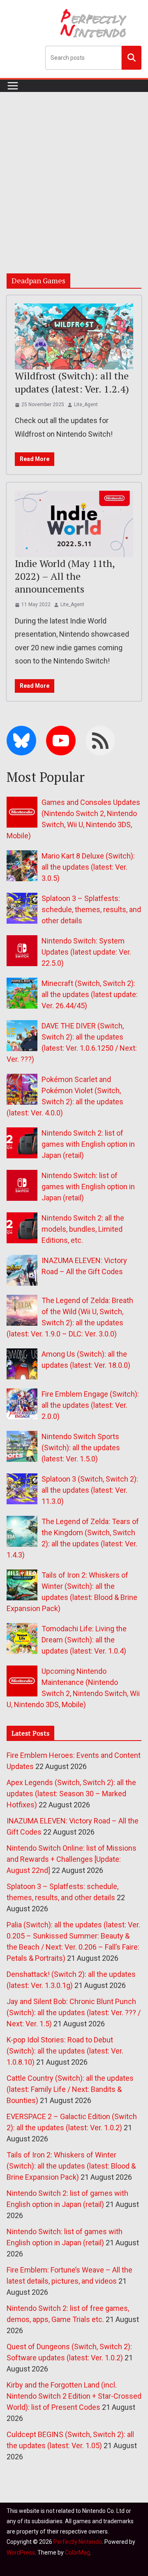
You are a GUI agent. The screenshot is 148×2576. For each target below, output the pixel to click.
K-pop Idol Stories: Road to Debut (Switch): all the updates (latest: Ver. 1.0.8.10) (65, 2051)
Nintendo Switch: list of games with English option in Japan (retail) (88, 1187)
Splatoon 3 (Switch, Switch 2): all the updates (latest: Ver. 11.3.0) (90, 1490)
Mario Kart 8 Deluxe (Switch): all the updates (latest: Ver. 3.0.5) (88, 867)
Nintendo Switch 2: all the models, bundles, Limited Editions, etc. (83, 1229)
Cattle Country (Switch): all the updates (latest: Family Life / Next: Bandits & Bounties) (70, 2089)
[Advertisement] (74, 170)
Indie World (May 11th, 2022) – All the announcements (65, 576)
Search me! (132, 57)
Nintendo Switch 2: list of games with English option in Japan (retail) (88, 1144)
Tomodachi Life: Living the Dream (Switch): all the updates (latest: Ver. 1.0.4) (84, 1640)
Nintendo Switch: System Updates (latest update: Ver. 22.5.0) (86, 952)
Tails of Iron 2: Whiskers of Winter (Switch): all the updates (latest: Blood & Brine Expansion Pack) (71, 2166)
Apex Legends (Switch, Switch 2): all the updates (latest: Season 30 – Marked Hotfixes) (71, 1794)
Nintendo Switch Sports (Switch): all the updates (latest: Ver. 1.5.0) (81, 1448)
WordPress (21, 2552)
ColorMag (77, 2552)
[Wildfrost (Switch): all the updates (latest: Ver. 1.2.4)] (74, 336)
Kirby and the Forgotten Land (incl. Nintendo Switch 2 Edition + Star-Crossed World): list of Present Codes (74, 2396)
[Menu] (13, 86)
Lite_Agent (86, 405)
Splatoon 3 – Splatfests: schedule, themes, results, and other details (91, 909)
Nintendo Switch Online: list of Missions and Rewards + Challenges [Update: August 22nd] (72, 1859)
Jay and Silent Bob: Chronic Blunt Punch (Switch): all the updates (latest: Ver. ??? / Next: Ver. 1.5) (74, 2013)
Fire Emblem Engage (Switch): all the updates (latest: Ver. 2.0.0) (90, 1405)
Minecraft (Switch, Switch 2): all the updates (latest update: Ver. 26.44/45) (90, 994)
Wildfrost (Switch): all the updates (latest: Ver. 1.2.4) (72, 382)
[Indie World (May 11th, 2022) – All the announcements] (74, 524)
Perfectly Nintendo (78, 2542)
